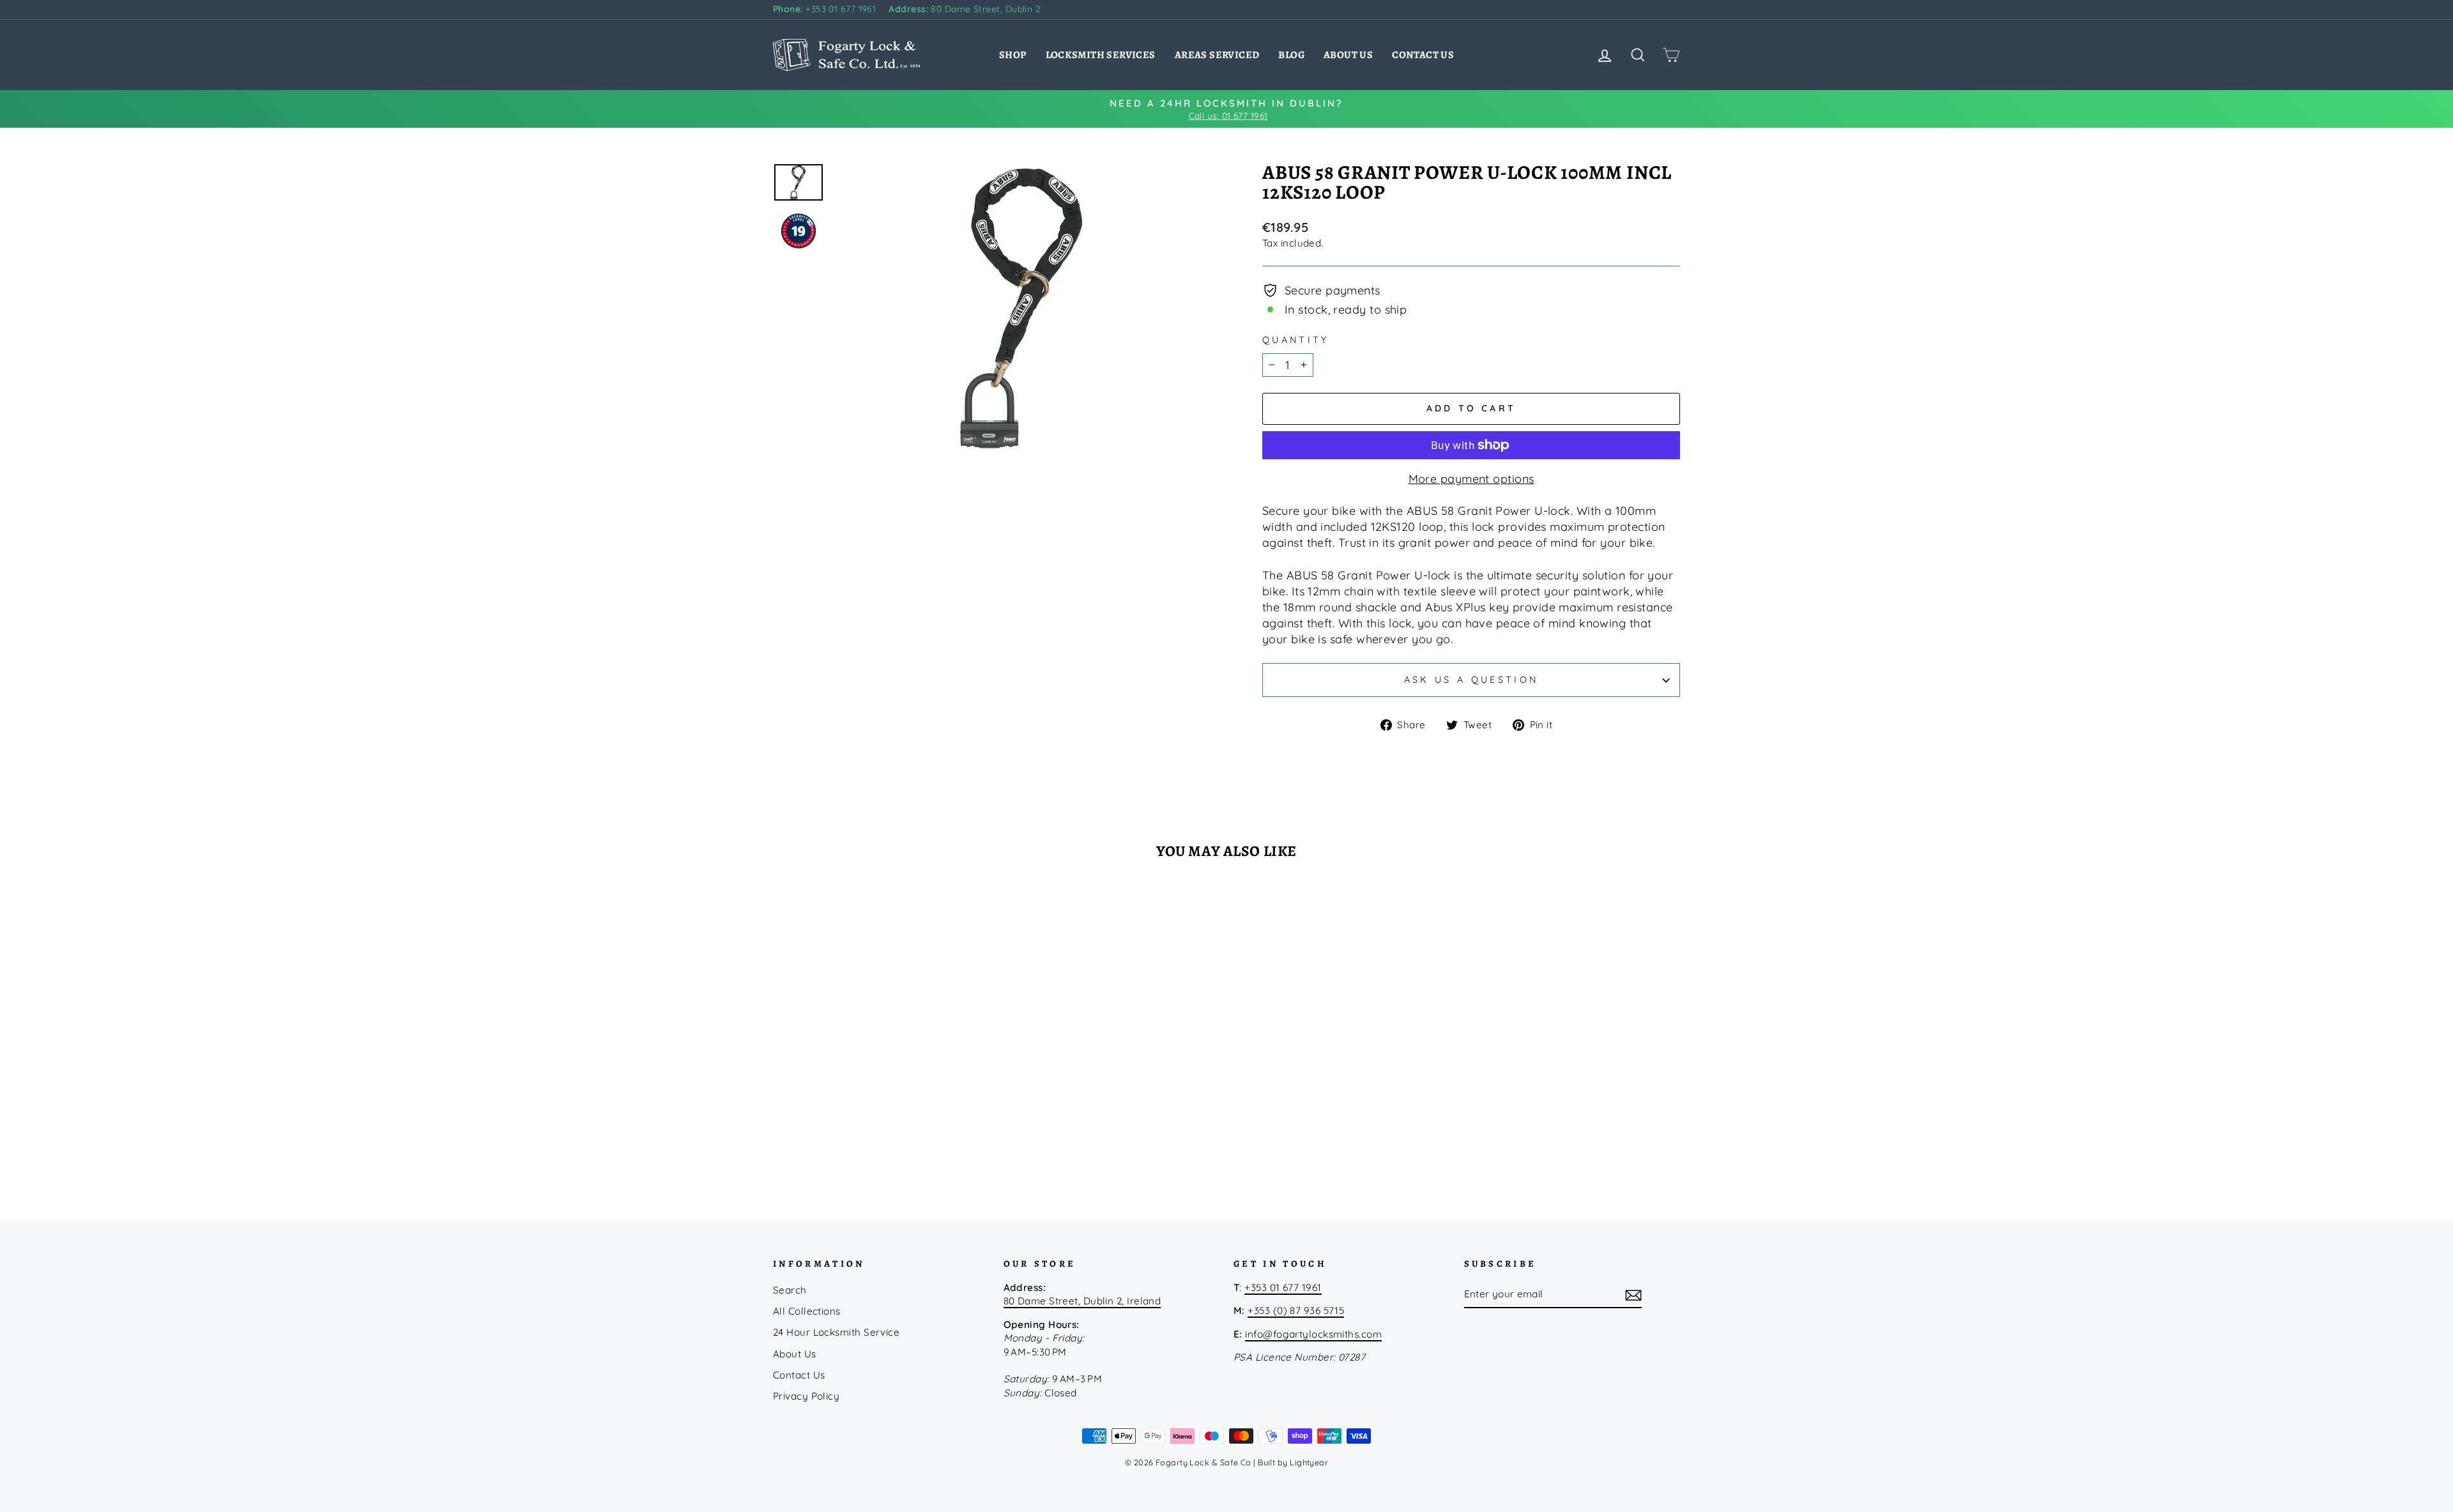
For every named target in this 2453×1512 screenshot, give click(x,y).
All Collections (807, 1311)
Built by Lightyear (1293, 1462)
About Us (1348, 55)
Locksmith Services (1101, 55)
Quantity (1296, 340)
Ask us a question (1471, 680)
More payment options (1471, 479)
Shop (1013, 55)
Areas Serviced (1217, 55)
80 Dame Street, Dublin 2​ (965, 9)
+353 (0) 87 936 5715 (1296, 1310)
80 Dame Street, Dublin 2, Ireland (1082, 1301)
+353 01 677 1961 (824, 9)
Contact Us (1423, 55)
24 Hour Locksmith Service (836, 1332)
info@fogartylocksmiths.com (1313, 1334)
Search (790, 1290)
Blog (1291, 55)
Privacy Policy (806, 1396)
